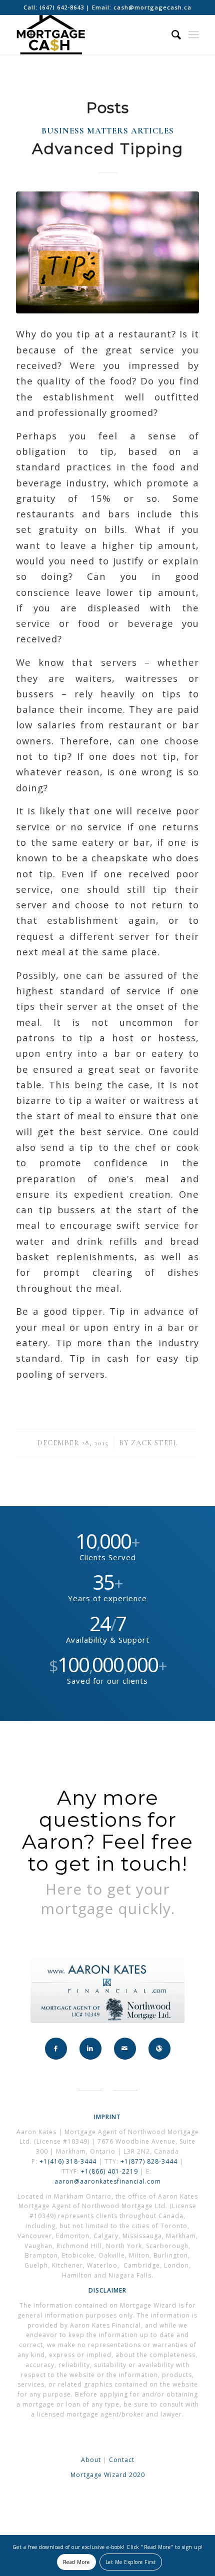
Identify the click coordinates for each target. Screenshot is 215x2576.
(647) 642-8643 (63, 7)
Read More (76, 2562)
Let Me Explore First (131, 2562)
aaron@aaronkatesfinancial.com (108, 2181)
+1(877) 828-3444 (150, 2161)
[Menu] (194, 34)
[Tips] (107, 252)
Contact (122, 2460)
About (91, 2460)
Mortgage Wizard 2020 (108, 2475)
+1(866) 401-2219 (109, 2171)
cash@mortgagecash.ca (152, 7)
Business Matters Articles (108, 131)
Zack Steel (154, 1443)
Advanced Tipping (108, 149)
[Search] (171, 34)
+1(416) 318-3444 (68, 2161)
